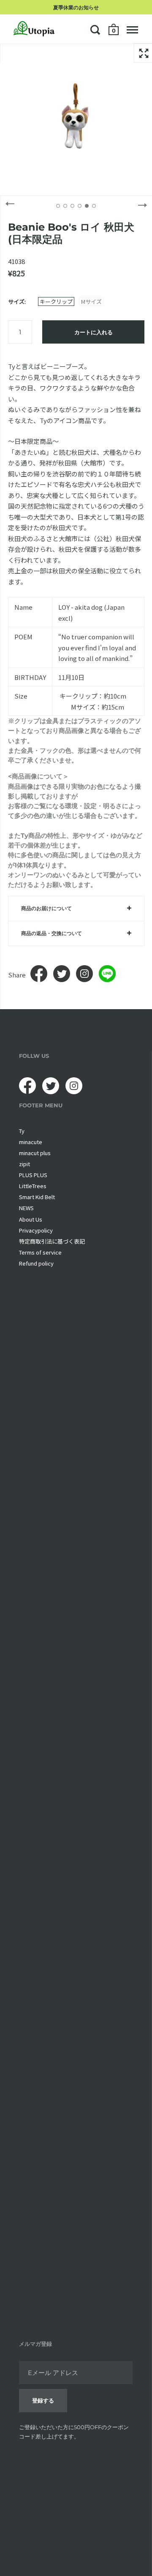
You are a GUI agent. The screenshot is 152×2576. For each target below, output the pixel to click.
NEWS (26, 1208)
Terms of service (40, 1252)
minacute (31, 1142)
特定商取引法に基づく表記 (52, 1241)
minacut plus (35, 1153)
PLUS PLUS (33, 1175)
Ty (22, 1131)
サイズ (16, 301)
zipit (24, 1164)
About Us (31, 1219)
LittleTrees (33, 1186)
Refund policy (36, 1263)
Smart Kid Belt (37, 1197)
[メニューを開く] (132, 30)
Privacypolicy (36, 1230)
